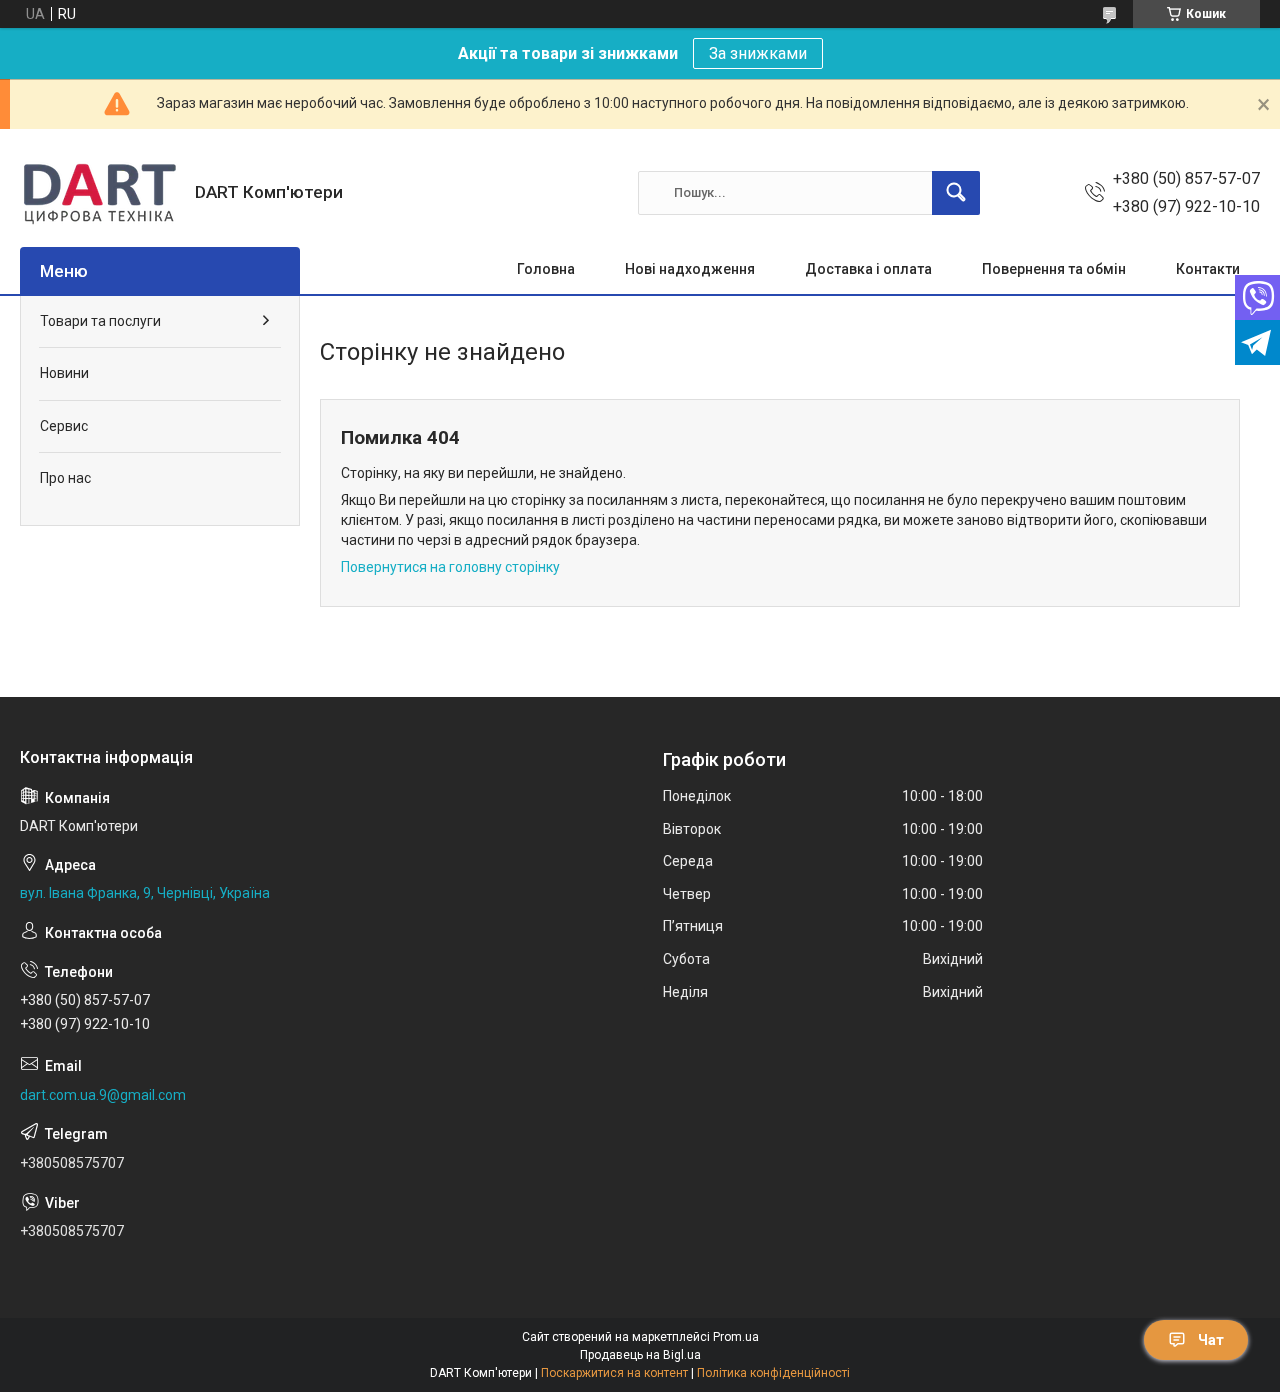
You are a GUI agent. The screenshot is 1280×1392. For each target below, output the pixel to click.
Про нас (65, 478)
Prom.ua (736, 1337)
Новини (64, 373)
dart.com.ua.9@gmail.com (103, 1095)
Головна (546, 269)
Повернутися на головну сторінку (450, 567)
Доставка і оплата (868, 269)
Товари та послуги (100, 321)
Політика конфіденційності (773, 1373)
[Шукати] (956, 193)
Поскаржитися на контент (614, 1373)
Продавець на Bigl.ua (640, 1355)
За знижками (758, 53)
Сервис (64, 426)
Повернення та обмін (1054, 269)
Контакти (1208, 269)
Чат (1211, 1340)
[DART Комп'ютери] (100, 192)
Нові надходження (690, 269)
